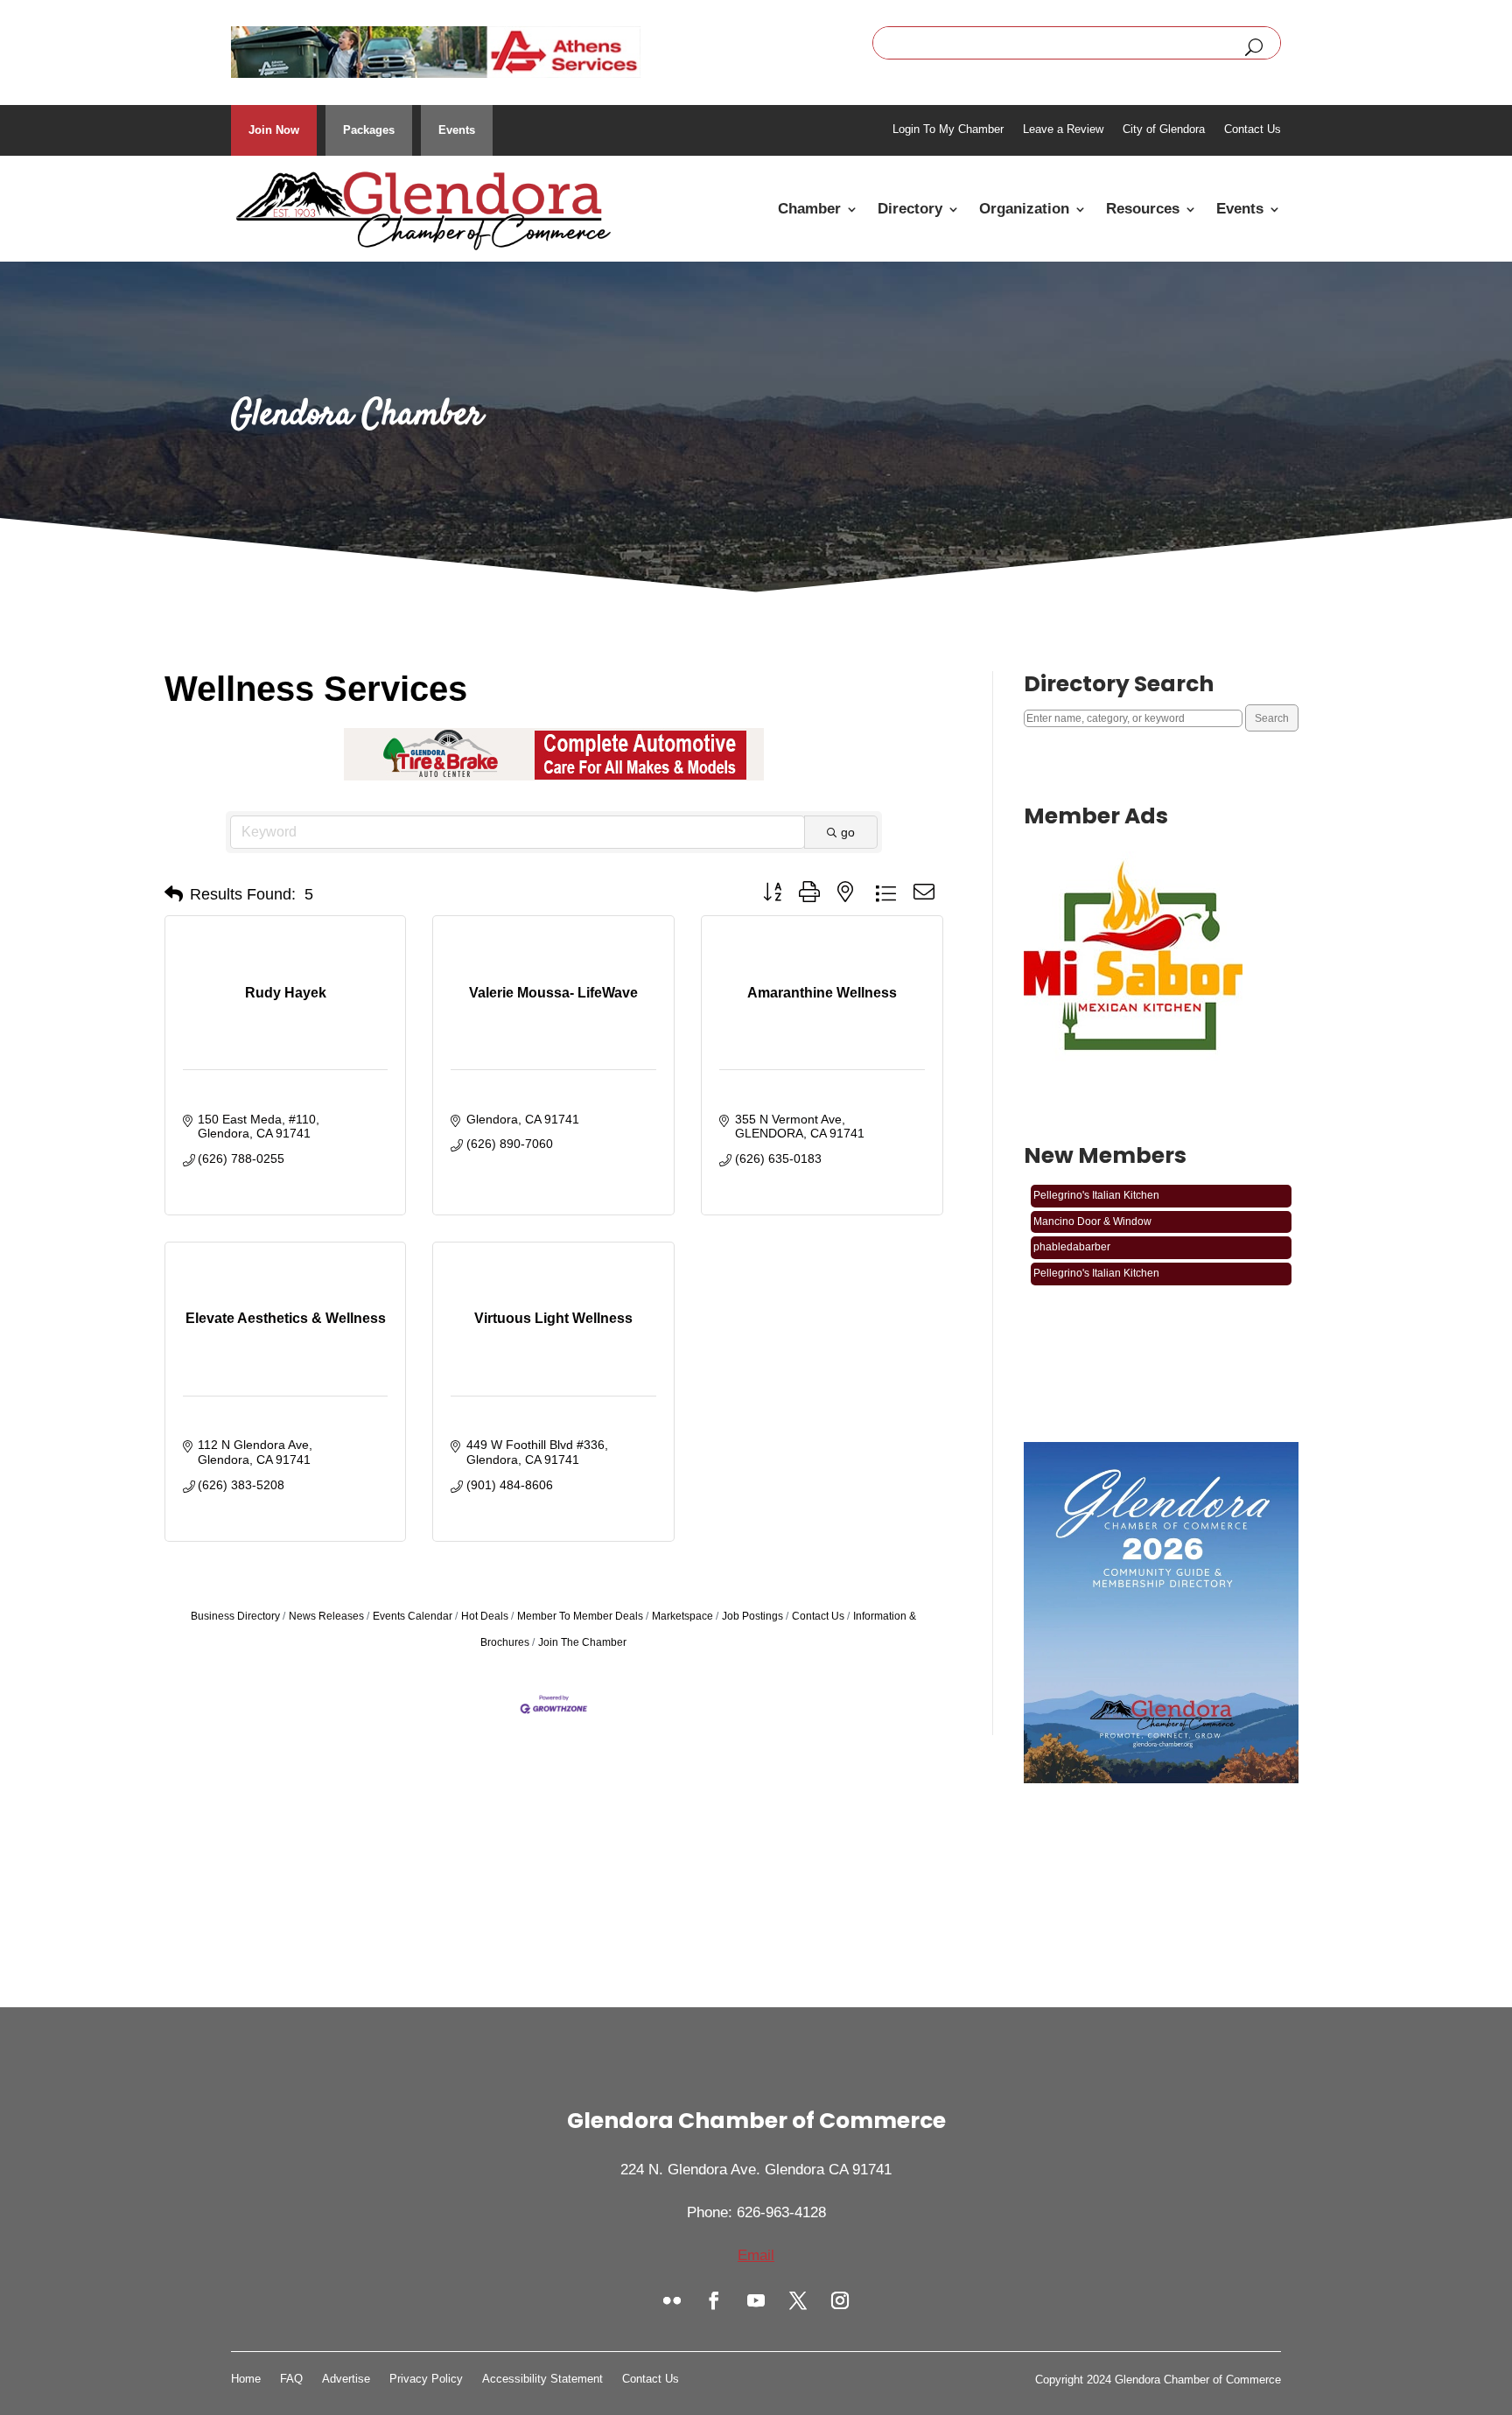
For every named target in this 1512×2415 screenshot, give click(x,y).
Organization (1024, 209)
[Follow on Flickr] (672, 2300)
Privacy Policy (426, 2379)
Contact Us (1253, 129)
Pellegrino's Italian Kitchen (1096, 1252)
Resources (1143, 209)
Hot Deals (485, 1616)
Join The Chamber (582, 1642)
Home (246, 2379)
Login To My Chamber (948, 129)
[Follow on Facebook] (714, 2300)
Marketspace (682, 1616)
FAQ (291, 2379)
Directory (910, 209)
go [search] (848, 832)
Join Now (274, 130)
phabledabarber (1072, 1226)
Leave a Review (1063, 129)
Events (457, 130)
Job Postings (752, 1616)
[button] (174, 894)
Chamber (809, 209)
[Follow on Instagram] (840, 2300)
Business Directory (235, 1616)
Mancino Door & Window (1092, 1200)
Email (756, 2255)
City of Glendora (1164, 129)
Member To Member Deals (580, 1616)
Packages (369, 130)
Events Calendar (413, 1616)
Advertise (346, 2379)
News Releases (326, 1616)
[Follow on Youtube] (756, 2300)
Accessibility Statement (542, 2379)
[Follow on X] (798, 2300)
